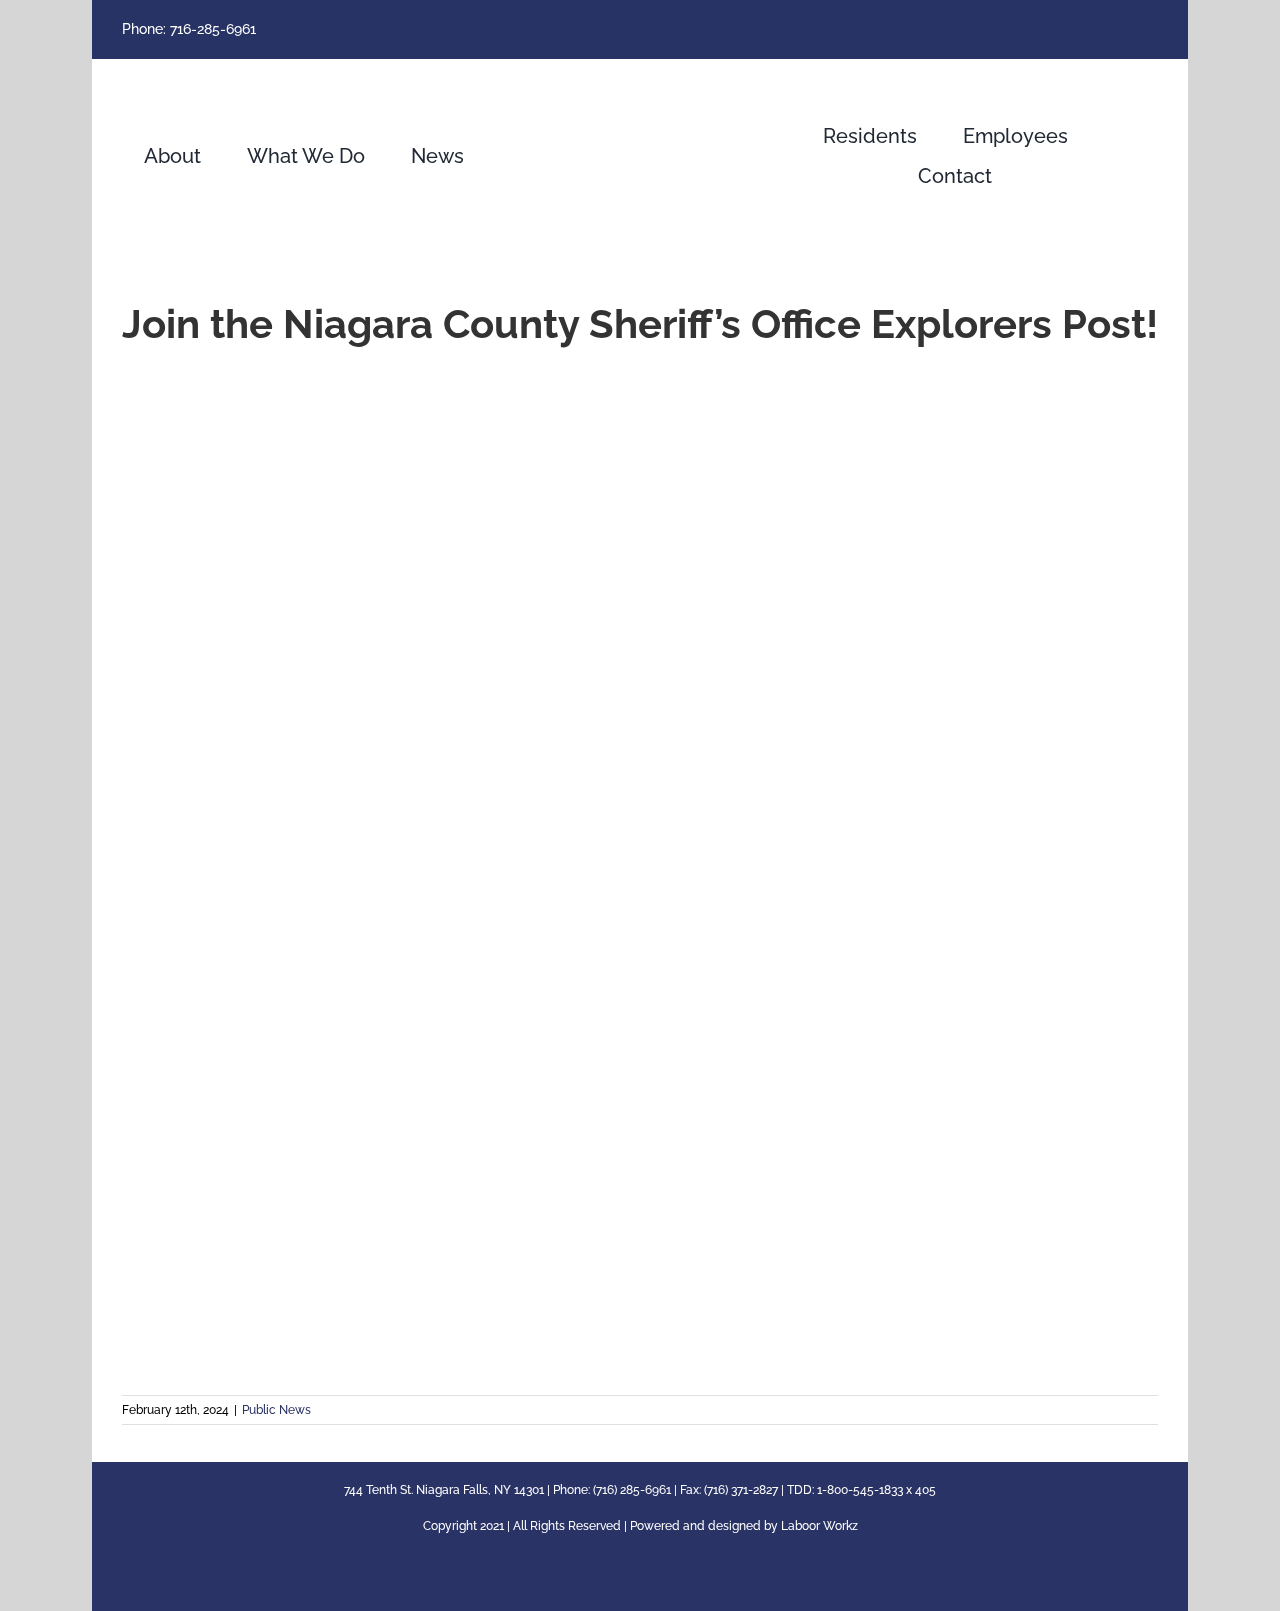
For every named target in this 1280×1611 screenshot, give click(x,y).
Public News (276, 1410)
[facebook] (1152, 30)
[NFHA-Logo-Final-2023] (640, 76)
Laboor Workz (819, 1526)
